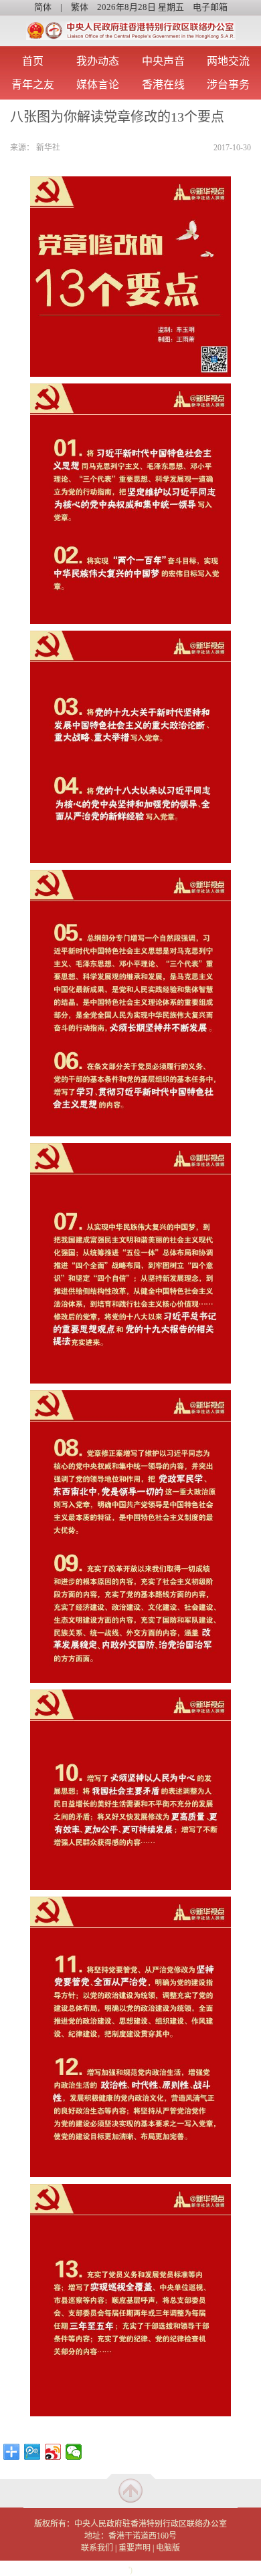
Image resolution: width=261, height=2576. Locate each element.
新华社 (48, 148)
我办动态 (98, 61)
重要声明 (135, 2548)
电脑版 (168, 2548)
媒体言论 (98, 85)
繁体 (80, 7)
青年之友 (33, 85)
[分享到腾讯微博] (32, 2452)
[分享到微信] (74, 2452)
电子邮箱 (210, 7)
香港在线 (163, 85)
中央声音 (163, 61)
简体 (43, 7)
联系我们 (97, 2548)
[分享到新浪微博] (53, 2452)
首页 (33, 61)
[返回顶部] (130, 2490)
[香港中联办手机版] (131, 27)
